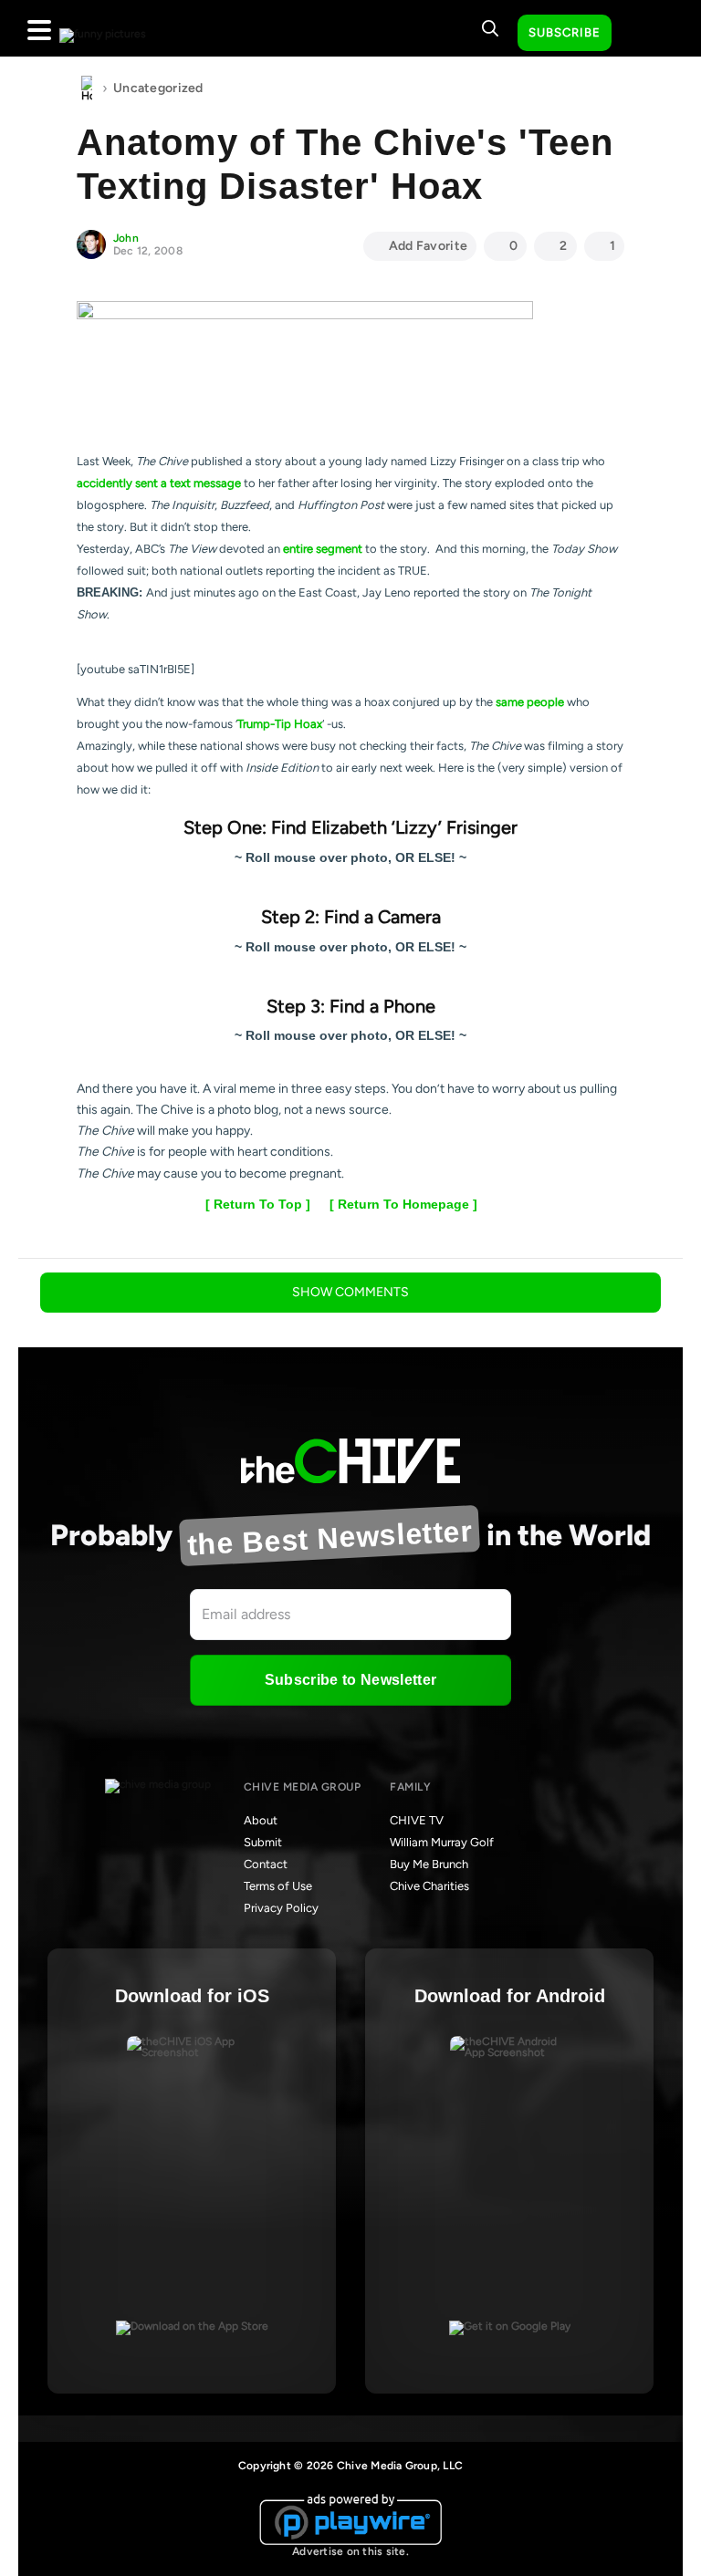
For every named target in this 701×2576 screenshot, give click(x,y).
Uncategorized (158, 88)
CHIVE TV (417, 1820)
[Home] (87, 88)
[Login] (642, 34)
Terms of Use (278, 1886)
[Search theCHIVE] (490, 28)
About (261, 1820)
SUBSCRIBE (565, 32)
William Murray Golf (442, 1842)
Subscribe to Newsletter (350, 1680)
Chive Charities (429, 1886)
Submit (263, 1842)
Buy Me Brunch (429, 1864)
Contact (266, 1864)
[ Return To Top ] (258, 1204)
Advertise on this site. (350, 2551)
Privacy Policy (281, 1908)
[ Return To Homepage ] (403, 1204)
